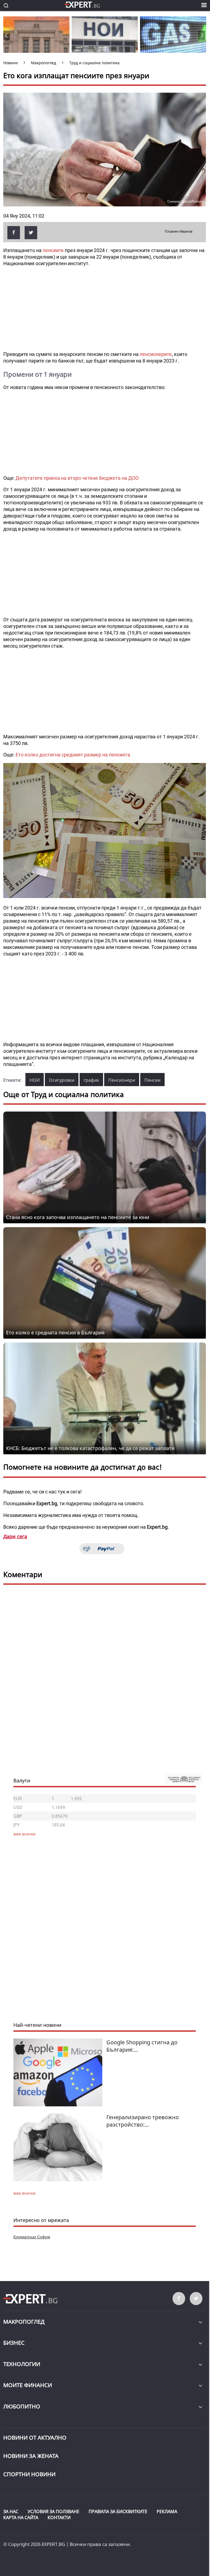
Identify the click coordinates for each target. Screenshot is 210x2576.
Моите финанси (28, 2385)
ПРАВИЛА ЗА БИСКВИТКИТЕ (118, 2511)
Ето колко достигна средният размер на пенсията (73, 755)
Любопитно (22, 2406)
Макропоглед (24, 2322)
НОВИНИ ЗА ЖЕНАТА (31, 2456)
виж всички (24, 2193)
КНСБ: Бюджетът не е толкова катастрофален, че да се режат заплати (90, 1448)
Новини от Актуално (35, 2438)
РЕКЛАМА (167, 2511)
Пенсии (152, 1080)
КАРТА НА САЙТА (21, 2517)
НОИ (35, 1080)
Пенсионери (122, 1080)
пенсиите (53, 250)
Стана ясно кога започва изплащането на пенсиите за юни (78, 1217)
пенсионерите (156, 354)
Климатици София (32, 2237)
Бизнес (14, 2343)
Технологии (22, 2364)
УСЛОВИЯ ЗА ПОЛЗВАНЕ (53, 2511)
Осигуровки (62, 1080)
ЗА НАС (11, 2511)
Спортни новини (29, 2474)
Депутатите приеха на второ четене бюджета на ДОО (77, 478)
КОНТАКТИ (59, 2517)
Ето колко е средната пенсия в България (55, 1332)
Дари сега (15, 1536)
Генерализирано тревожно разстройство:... (143, 2121)
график (91, 1080)
